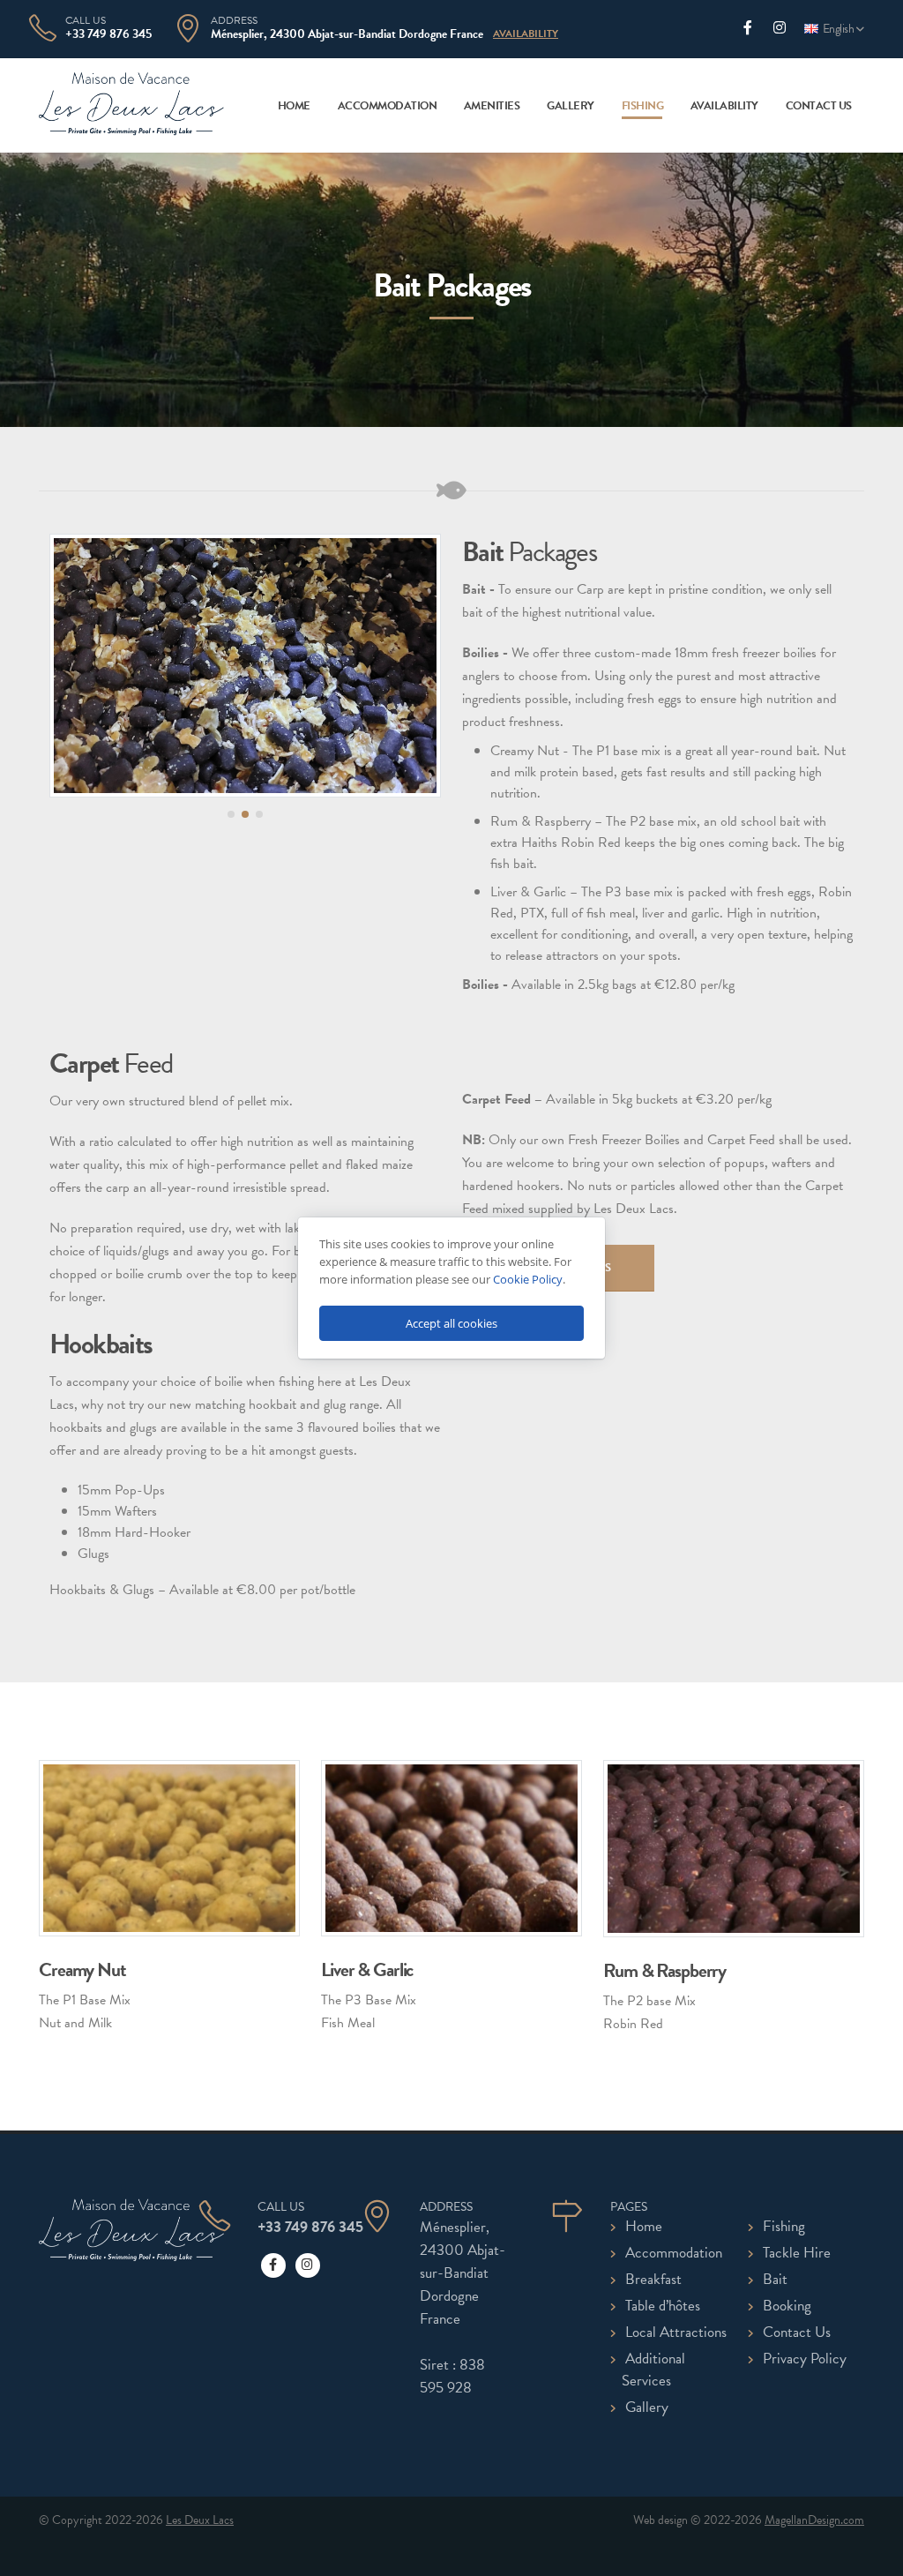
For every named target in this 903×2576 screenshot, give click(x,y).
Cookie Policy (528, 1279)
